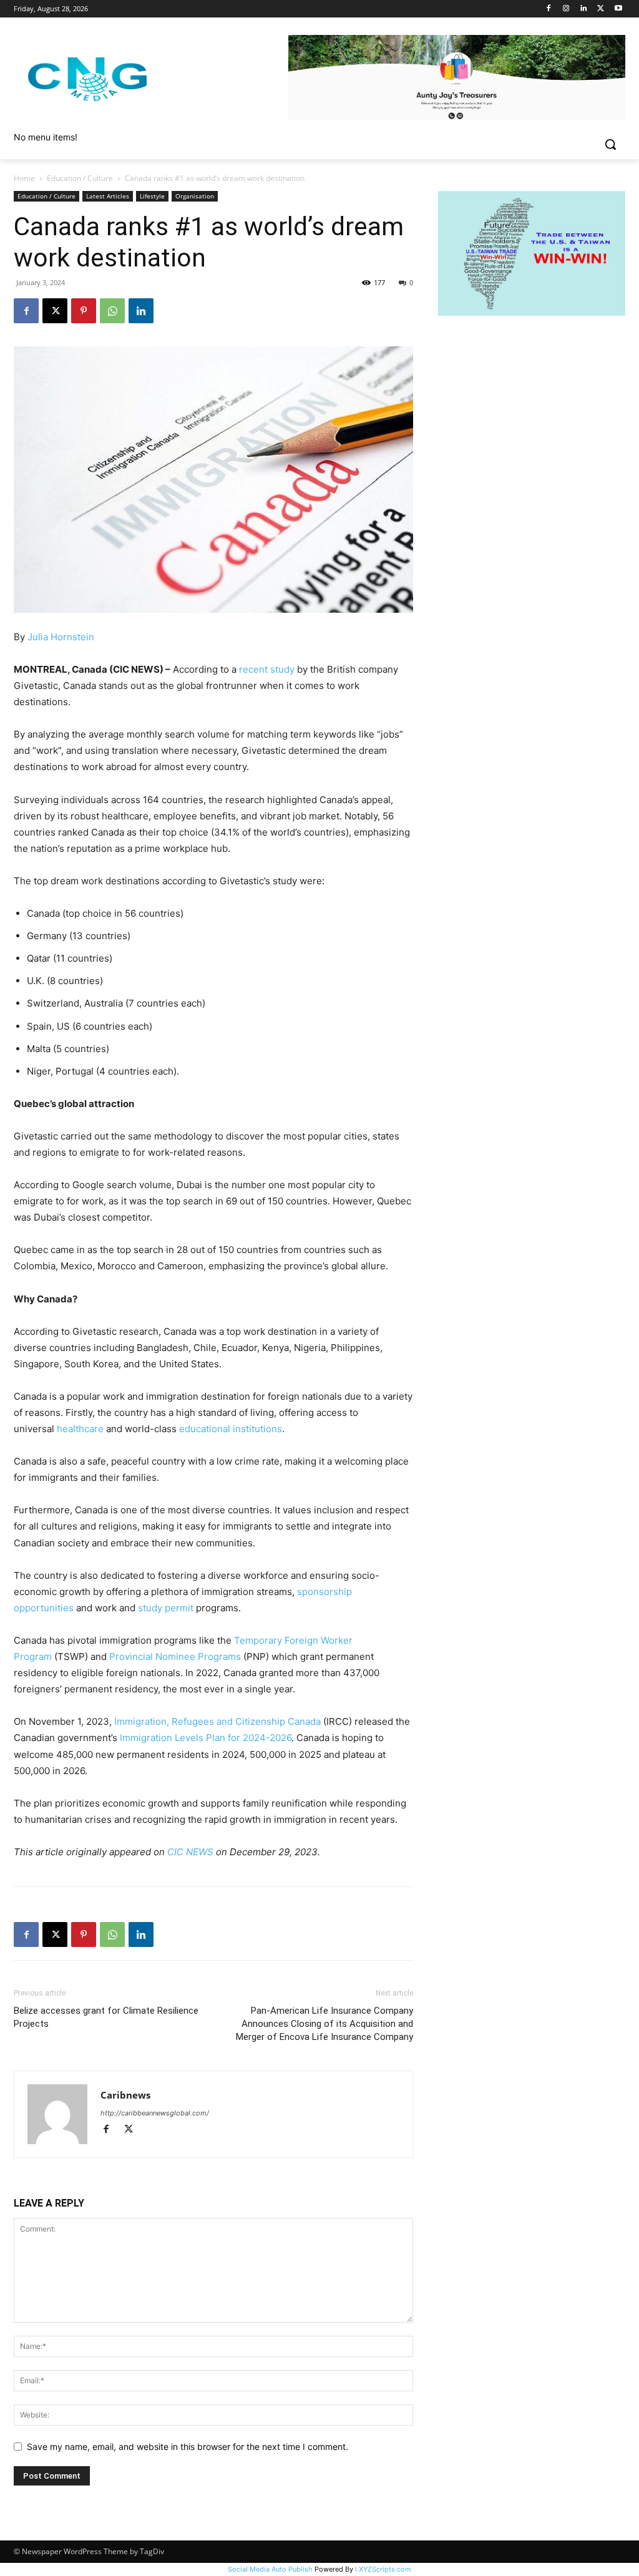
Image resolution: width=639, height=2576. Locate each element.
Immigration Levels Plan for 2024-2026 (206, 1738)
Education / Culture (80, 178)
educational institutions (231, 1429)
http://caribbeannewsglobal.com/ (155, 2113)
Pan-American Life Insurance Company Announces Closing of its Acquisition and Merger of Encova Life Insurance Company (324, 2024)
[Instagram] (566, 9)
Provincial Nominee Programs (175, 1656)
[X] (601, 9)
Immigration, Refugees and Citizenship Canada (217, 1721)
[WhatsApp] (112, 311)
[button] (610, 144)
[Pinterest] (84, 311)
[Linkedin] (584, 9)
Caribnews (125, 2095)
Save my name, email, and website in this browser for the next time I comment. (188, 2447)
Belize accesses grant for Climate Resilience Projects (106, 2017)
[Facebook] (549, 9)
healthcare (80, 1429)
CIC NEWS (190, 1852)
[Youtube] (618, 9)
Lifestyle (152, 196)
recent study (267, 669)
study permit (166, 1608)
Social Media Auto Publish (270, 2569)
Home (24, 178)
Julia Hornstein (61, 637)
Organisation (195, 196)
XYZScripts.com (385, 2569)
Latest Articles (108, 196)
